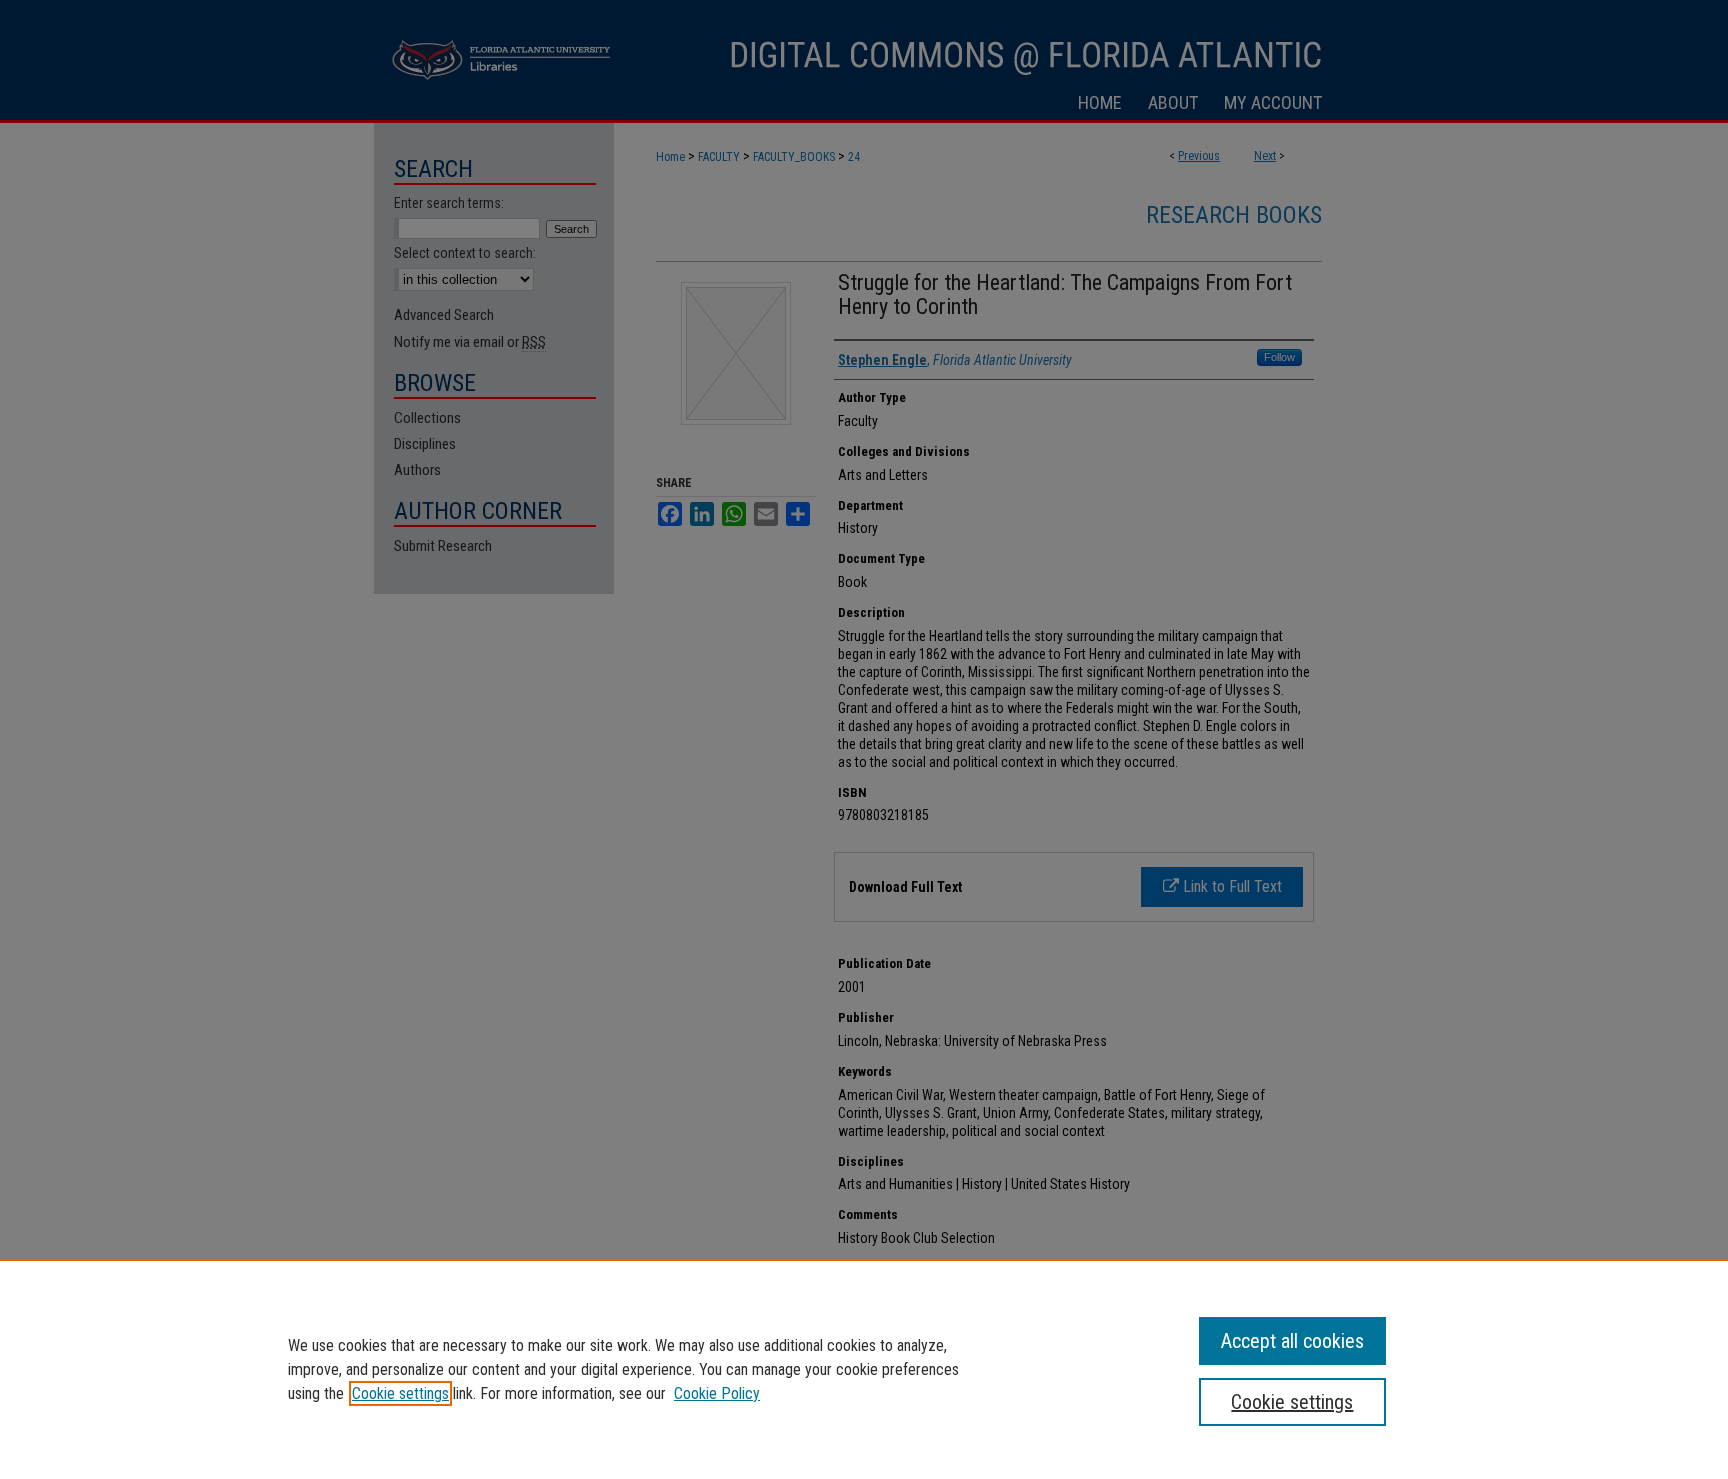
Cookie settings (400, 1393)
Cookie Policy (717, 1393)
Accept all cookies (1292, 1341)
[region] (864, 1369)
